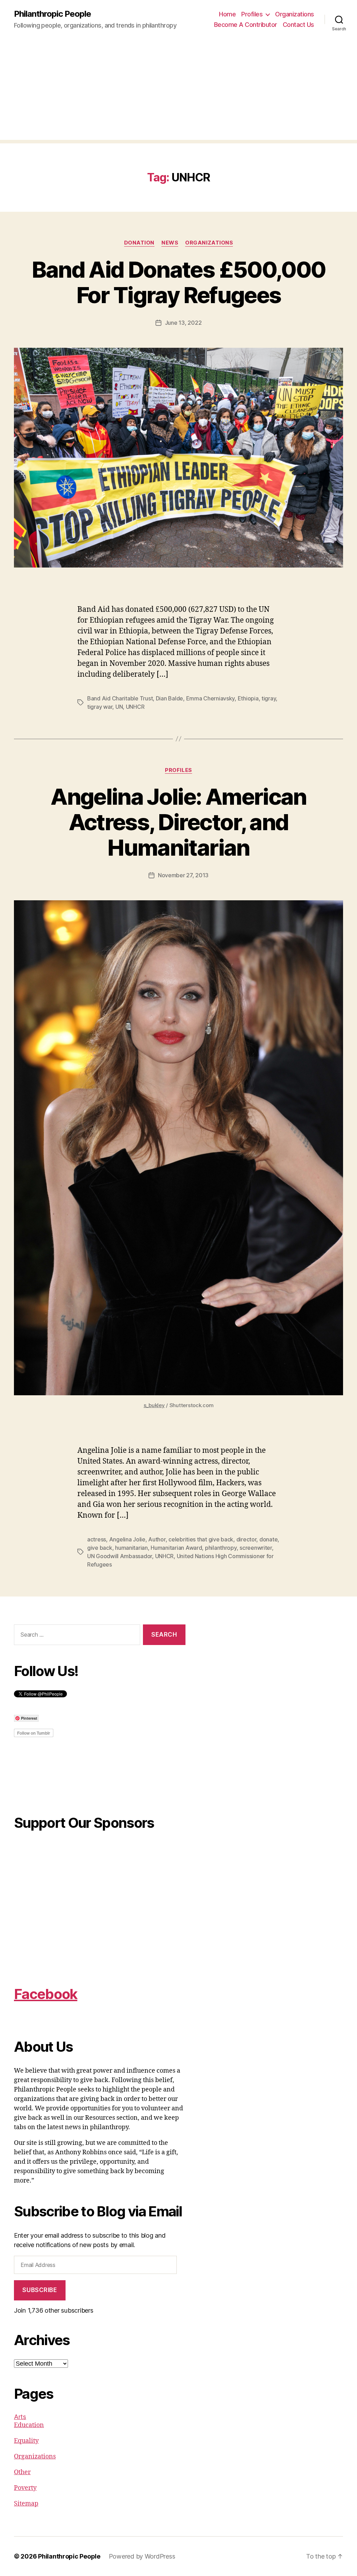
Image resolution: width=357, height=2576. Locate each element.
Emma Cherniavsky (211, 698)
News (170, 243)
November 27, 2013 (183, 875)
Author (157, 1539)
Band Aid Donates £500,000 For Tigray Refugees (179, 282)
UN (119, 707)
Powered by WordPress (142, 2556)
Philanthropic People (52, 14)
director (246, 1539)
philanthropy (221, 1548)
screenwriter (256, 1548)
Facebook (46, 1994)
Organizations (295, 14)
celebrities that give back (201, 1539)
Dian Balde (169, 698)
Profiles (252, 14)
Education (29, 2425)
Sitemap (26, 2504)
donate (268, 1539)
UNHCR (135, 707)
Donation (139, 243)
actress (97, 1539)
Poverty (25, 2488)
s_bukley (154, 1405)
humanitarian (131, 1548)
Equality (26, 2441)
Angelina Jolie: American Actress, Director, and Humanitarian (178, 822)
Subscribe (40, 2290)
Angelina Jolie (127, 1539)
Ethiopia (248, 698)
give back (100, 1548)
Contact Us (298, 25)
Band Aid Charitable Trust (120, 698)
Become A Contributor (246, 25)
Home (227, 14)
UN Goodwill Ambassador (120, 1556)
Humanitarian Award (176, 1548)
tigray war (100, 707)
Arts (20, 2417)
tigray (269, 698)
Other (22, 2472)
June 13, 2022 (183, 323)
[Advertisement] (178, 91)
